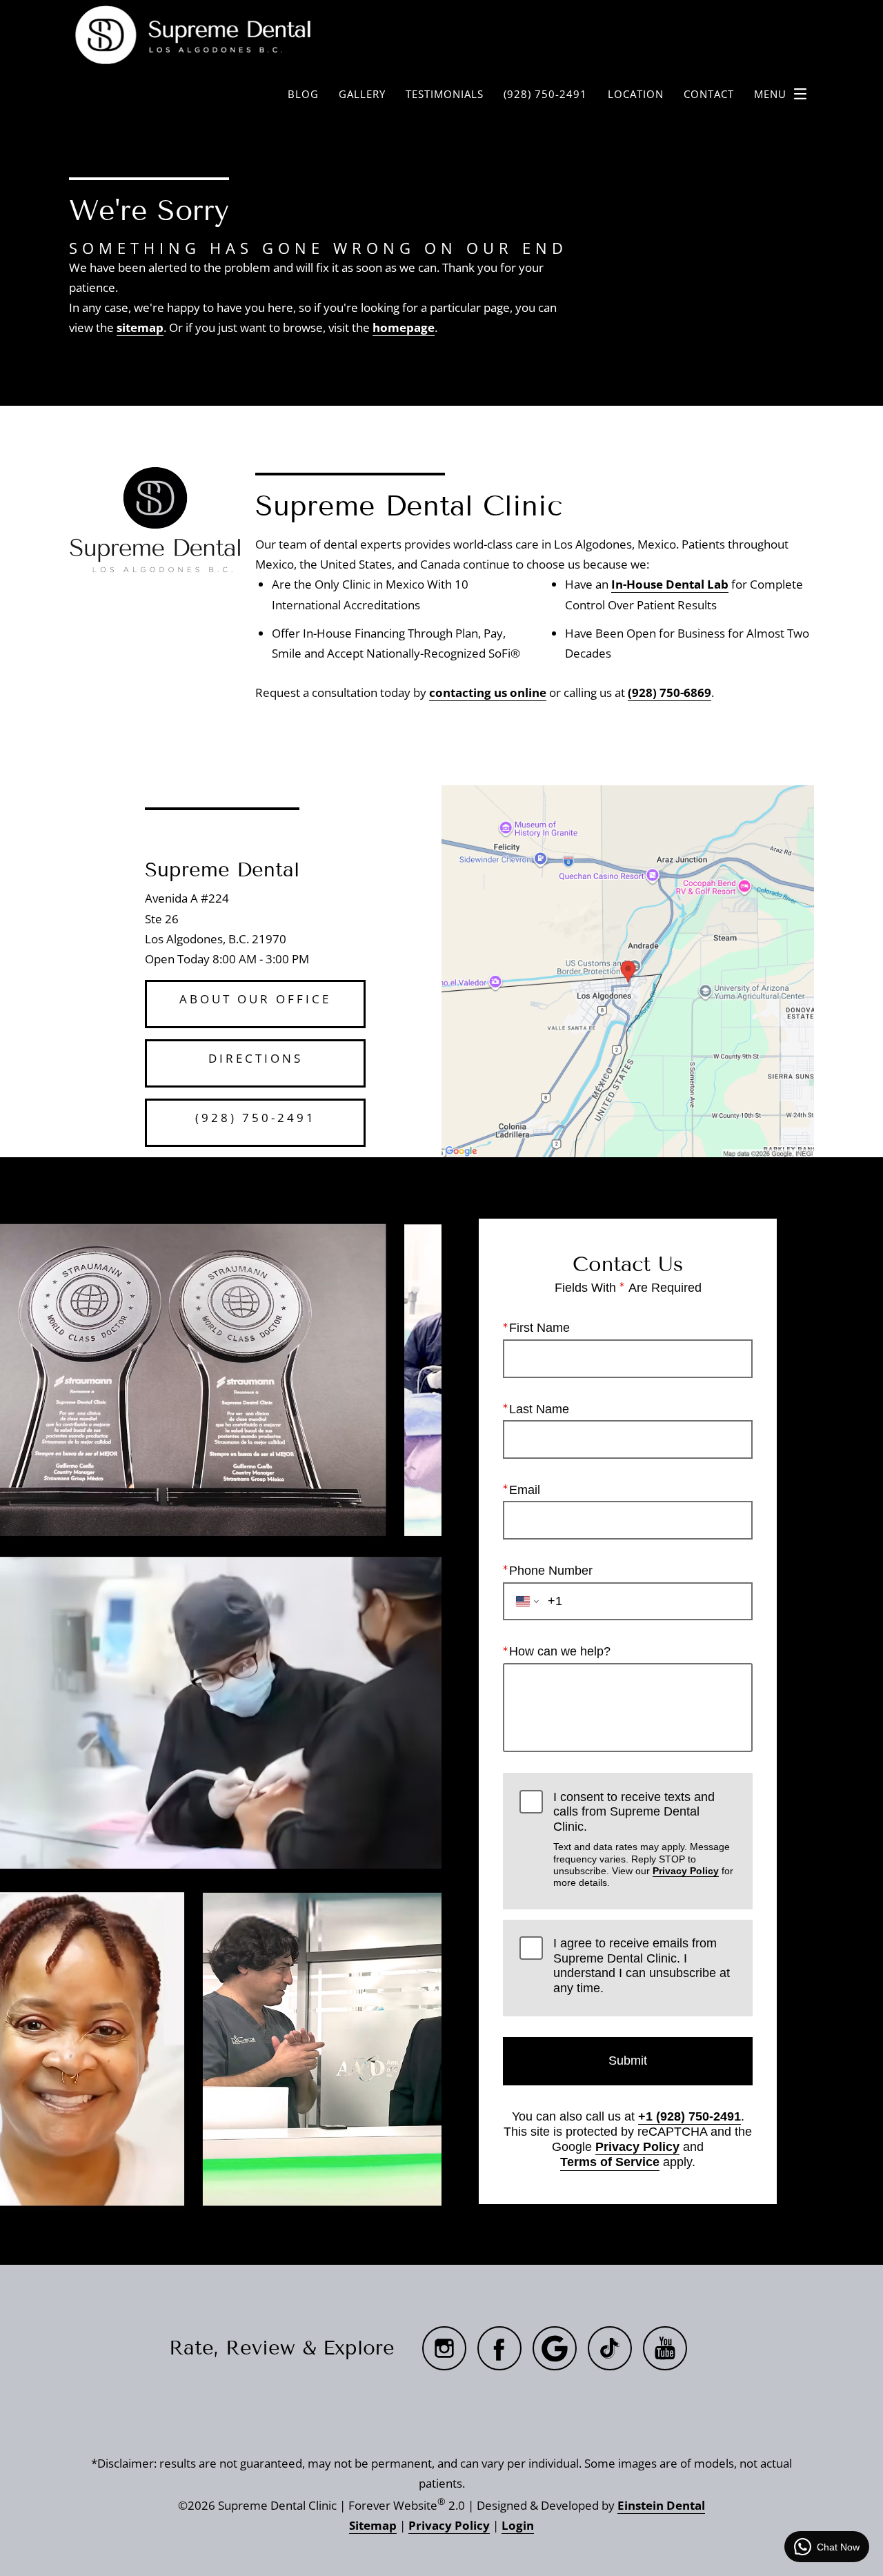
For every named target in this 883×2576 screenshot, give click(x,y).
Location (636, 94)
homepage (404, 327)
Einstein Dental (661, 2505)
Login (518, 2525)
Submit (628, 2061)
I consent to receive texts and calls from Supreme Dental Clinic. (643, 1839)
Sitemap (373, 2525)
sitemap (140, 327)
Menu (770, 94)
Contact (709, 94)
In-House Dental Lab (670, 584)
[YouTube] (665, 2348)
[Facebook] (499, 2348)
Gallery (362, 94)
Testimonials (445, 94)
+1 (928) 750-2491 (689, 2116)
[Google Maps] (555, 2348)
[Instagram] (444, 2348)
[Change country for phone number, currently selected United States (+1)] (523, 1602)
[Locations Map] (628, 970)
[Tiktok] (610, 2348)
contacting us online (488, 692)
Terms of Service (610, 2162)
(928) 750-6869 (669, 692)
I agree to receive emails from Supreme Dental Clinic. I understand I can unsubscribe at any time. (642, 1966)
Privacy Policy (686, 1871)
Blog (303, 94)
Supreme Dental (222, 870)
